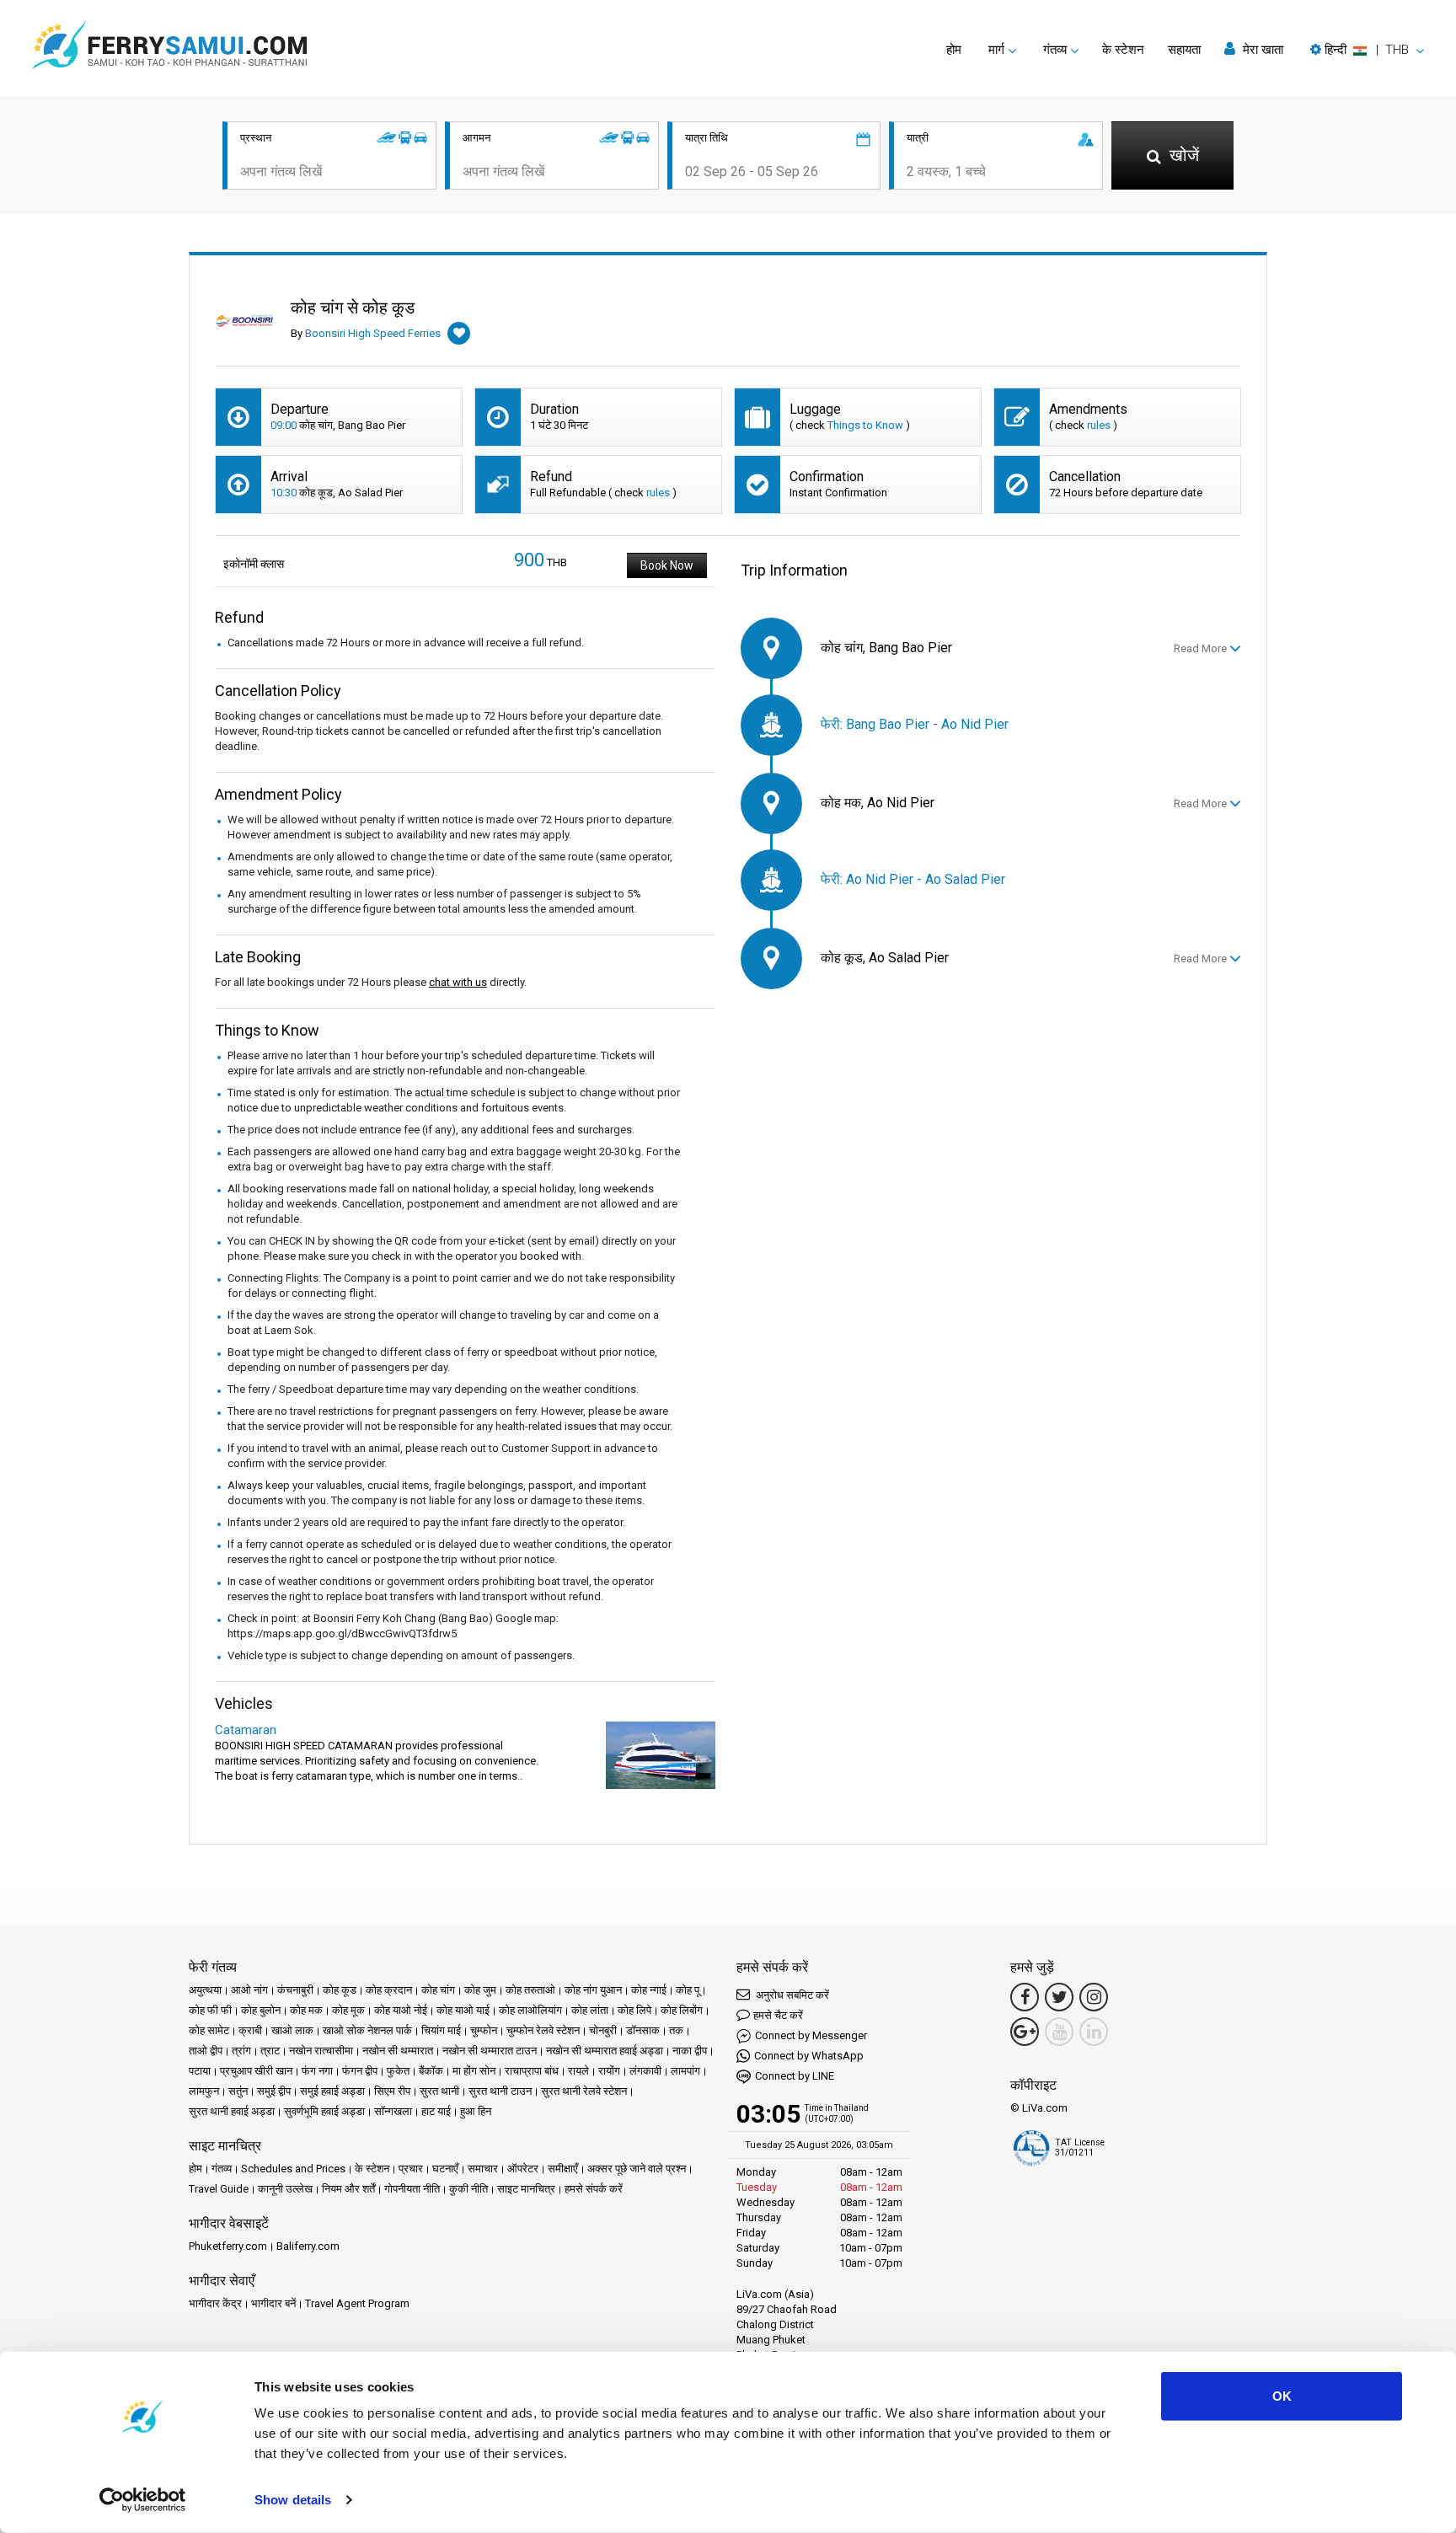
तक (676, 2030)
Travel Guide (219, 2189)
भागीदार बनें (273, 2303)
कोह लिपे (634, 2010)
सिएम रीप (392, 2091)
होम (954, 50)
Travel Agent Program (357, 2303)
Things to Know (865, 425)
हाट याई (436, 2111)
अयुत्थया (205, 1990)
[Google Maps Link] (1025, 2032)
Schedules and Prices (293, 2169)
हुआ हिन (476, 2111)
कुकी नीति (468, 2189)
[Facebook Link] (1025, 1997)
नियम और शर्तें (348, 2189)
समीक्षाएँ (563, 2169)
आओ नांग (249, 1990)
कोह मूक (348, 2010)
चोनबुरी (603, 2030)
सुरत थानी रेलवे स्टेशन (584, 2091)
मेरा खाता (1261, 50)
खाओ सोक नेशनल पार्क (367, 2030)
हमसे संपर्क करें (594, 2189)
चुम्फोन (484, 2030)
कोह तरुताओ (530, 1990)
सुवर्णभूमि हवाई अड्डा (324, 2111)
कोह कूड (340, 1990)
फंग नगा (317, 2071)
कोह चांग (438, 1990)
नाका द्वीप (690, 2051)
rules (1099, 425)
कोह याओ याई (463, 2010)
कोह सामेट (209, 2030)
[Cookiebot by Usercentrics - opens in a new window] (143, 2500)
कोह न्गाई (649, 1990)
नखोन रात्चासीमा (321, 2051)
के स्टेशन (1123, 50)
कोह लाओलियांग (530, 2010)
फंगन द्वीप (360, 2071)
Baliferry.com (308, 2246)
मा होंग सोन (474, 2071)
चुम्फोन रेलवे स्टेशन (543, 2030)
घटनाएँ (445, 2169)
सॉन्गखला (393, 2111)
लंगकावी (645, 2071)
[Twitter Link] (1059, 1997)
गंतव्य (222, 2169)
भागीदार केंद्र (215, 2303)
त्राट (270, 2051)
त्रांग (241, 2051)
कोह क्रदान (389, 1990)
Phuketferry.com (228, 2246)
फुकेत (398, 2071)
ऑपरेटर (523, 2169)
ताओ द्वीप (206, 2051)
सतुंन (238, 2091)
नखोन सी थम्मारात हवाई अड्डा (605, 2051)
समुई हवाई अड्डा (332, 2091)
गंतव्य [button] (1055, 50)
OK (1282, 2396)
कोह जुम (480, 1990)
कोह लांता (590, 2010)
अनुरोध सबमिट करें (791, 1995)
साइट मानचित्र (526, 2189)
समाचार (483, 2169)
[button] (1367, 50)
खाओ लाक (292, 2030)
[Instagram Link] (1094, 1997)
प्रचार (411, 2169)
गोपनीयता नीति (412, 2189)
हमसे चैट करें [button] (778, 2015)
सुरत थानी (439, 2091)
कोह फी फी (210, 2010)
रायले (578, 2071)
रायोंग (609, 2071)
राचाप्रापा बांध (532, 2071)
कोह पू (688, 1990)
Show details (293, 2500)
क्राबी (250, 2030)
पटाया (200, 2071)
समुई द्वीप (274, 2091)
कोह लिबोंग (682, 2010)
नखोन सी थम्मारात (398, 2051)
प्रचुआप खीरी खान (256, 2071)
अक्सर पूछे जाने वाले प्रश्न (637, 2169)
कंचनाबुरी (295, 1990)
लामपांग (685, 2071)
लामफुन (204, 2091)
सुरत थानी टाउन (500, 2091)
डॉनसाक (643, 2030)
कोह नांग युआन (593, 1990)
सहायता (1184, 50)
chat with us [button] (458, 982)
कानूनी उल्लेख (285, 2189)
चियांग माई (441, 2030)
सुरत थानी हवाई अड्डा (232, 2111)
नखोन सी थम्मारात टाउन (490, 2051)
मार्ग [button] (996, 50)
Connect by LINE (795, 2076)
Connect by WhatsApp (809, 2056)
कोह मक (306, 2010)
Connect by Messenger (811, 2035)
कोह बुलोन (261, 2010)
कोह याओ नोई (401, 2010)
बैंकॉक (431, 2071)
